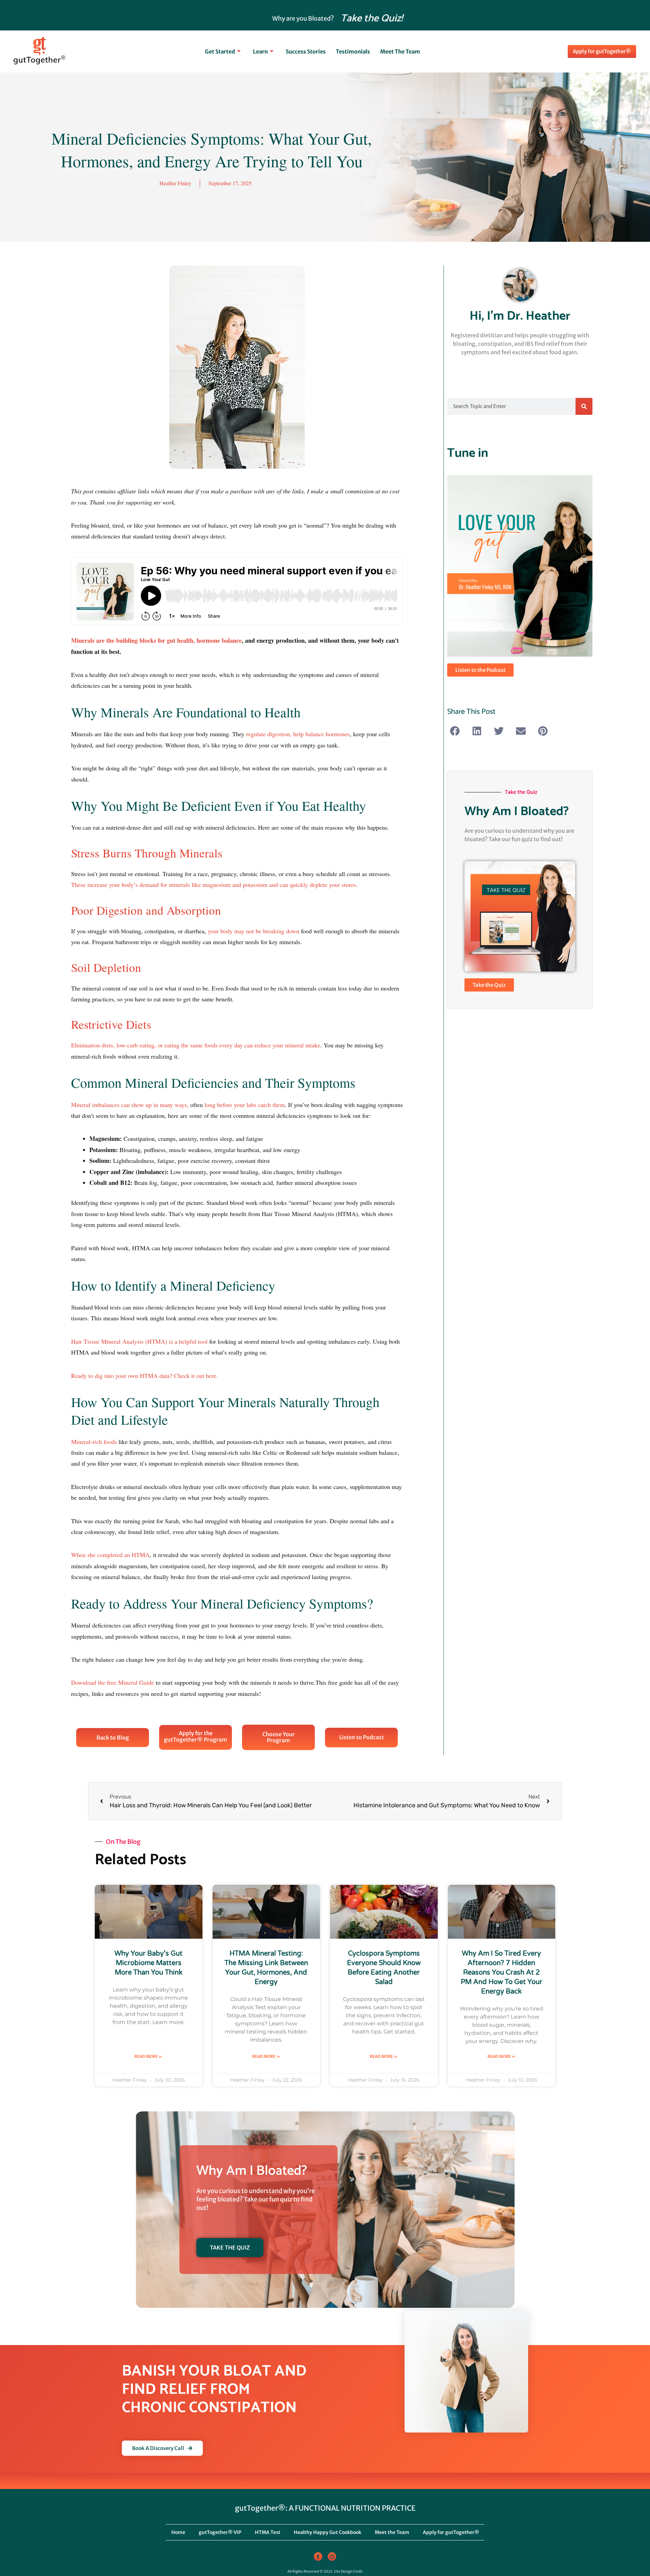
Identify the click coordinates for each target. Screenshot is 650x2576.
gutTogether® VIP (220, 2532)
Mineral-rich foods (94, 1442)
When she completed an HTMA (110, 1555)
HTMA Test (268, 2532)
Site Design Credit (348, 2571)
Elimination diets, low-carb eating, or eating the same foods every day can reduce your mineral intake (196, 1045)
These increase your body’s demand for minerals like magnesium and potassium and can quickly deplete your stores (213, 885)
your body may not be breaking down (254, 931)
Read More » (148, 2056)
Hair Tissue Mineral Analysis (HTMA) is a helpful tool (139, 1341)
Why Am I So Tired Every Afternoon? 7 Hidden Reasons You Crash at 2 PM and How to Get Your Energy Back (502, 1973)
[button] (455, 731)
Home (178, 2532)
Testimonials (353, 51)
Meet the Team (400, 51)
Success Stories (306, 51)
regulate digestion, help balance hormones (298, 734)
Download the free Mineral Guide (113, 1682)
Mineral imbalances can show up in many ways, (130, 1105)
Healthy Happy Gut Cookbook (328, 2532)
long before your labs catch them (245, 1105)
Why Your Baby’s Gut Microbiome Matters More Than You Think (148, 1963)
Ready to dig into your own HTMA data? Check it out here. (146, 1376)
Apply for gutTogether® (451, 2532)
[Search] (584, 406)
